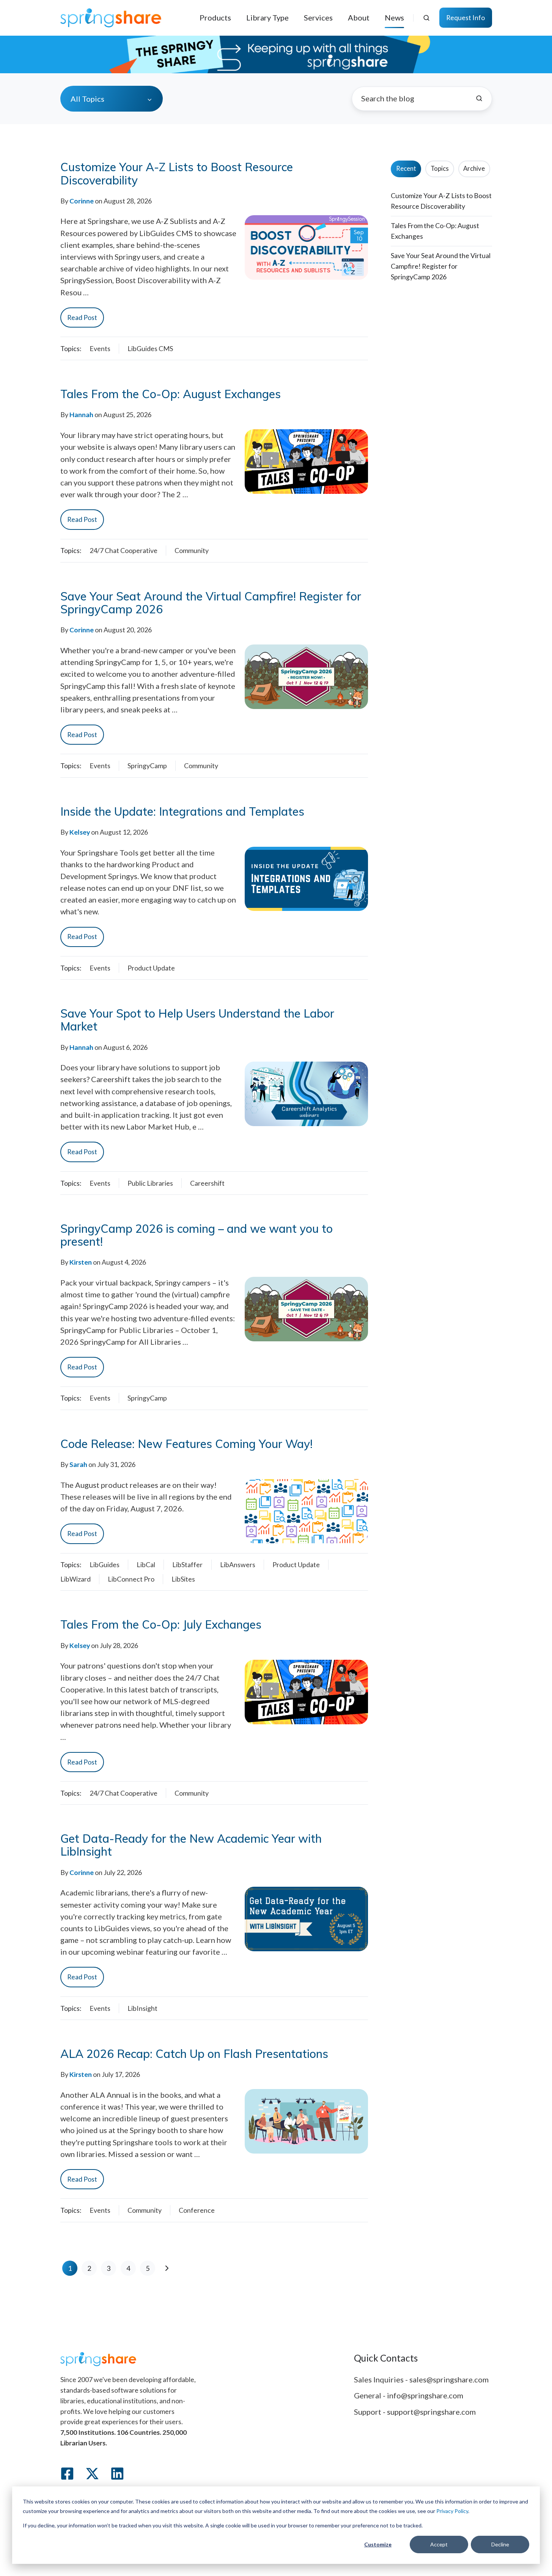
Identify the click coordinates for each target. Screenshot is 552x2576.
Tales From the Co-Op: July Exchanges (161, 1624)
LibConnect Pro (131, 1579)
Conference (197, 2210)
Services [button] (318, 17)
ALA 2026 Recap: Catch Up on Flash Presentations (194, 2054)
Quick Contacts (386, 2358)
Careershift (207, 1183)
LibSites (183, 1579)
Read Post (82, 317)
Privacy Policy (452, 2511)
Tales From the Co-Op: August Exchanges (171, 394)
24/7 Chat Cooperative (123, 550)
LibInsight (142, 2008)
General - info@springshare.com (409, 2395)
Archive (474, 169)
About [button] (359, 17)
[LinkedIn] (117, 2474)
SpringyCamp (147, 766)
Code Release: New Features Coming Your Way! (186, 1444)
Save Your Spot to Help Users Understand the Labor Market (197, 1020)
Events (100, 348)
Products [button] (215, 17)
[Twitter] (92, 2474)
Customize (378, 2544)
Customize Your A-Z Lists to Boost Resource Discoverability (177, 173)
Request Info (466, 17)
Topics (440, 169)
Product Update (151, 968)
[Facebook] (67, 2474)
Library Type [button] (267, 17)
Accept (439, 2544)
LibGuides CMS (150, 348)
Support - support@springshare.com (415, 2412)
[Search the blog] (479, 98)
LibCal (146, 1565)
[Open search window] (426, 18)
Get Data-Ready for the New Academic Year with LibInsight (191, 1845)
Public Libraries (150, 1183)
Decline (500, 2544)
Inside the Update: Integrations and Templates (182, 811)
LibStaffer (187, 1565)
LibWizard (75, 1579)
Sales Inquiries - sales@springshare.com (421, 2379)
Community (192, 550)
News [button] (394, 17)
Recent (406, 169)
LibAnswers (238, 1565)
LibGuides (105, 1565)
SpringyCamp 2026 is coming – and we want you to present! (197, 1235)
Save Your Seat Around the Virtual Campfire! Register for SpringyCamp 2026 (211, 603)
